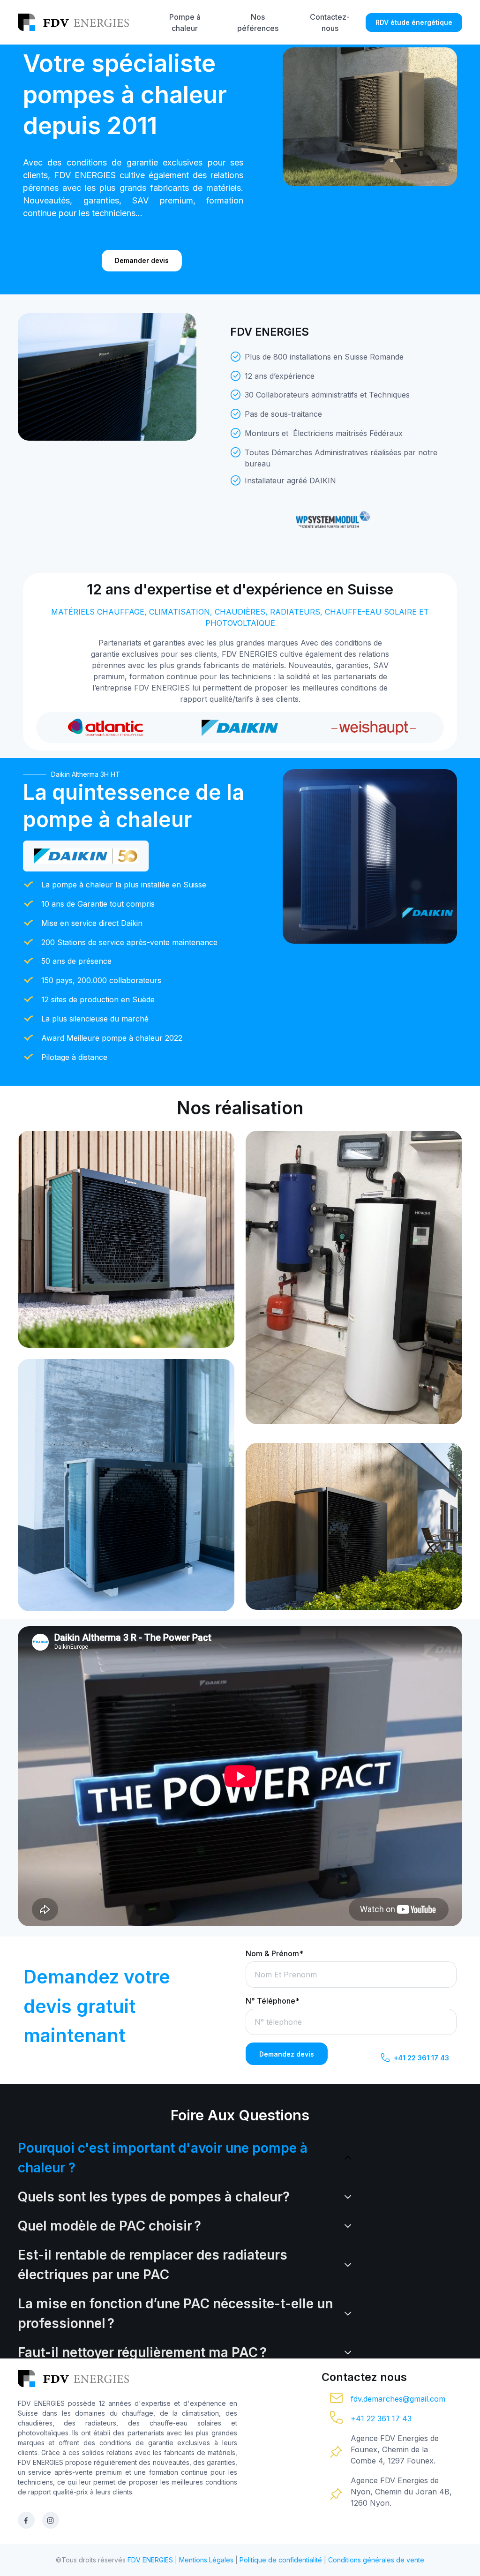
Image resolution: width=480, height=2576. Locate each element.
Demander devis (142, 260)
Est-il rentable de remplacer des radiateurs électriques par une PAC (153, 2265)
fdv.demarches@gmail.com (398, 2399)
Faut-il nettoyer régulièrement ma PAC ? (142, 2352)
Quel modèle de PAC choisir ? (109, 2226)
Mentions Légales (206, 2560)
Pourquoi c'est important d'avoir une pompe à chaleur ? (163, 2158)
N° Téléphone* (273, 2001)
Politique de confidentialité (281, 2560)
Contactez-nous (330, 23)
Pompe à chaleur (185, 23)
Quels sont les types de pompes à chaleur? (154, 2197)
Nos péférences (258, 23)
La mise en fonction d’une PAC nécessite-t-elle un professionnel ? (175, 2313)
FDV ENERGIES (150, 2560)
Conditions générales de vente (376, 2560)
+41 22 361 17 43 (421, 2058)
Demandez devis (287, 2054)
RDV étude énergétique (414, 22)
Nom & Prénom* (274, 1953)
